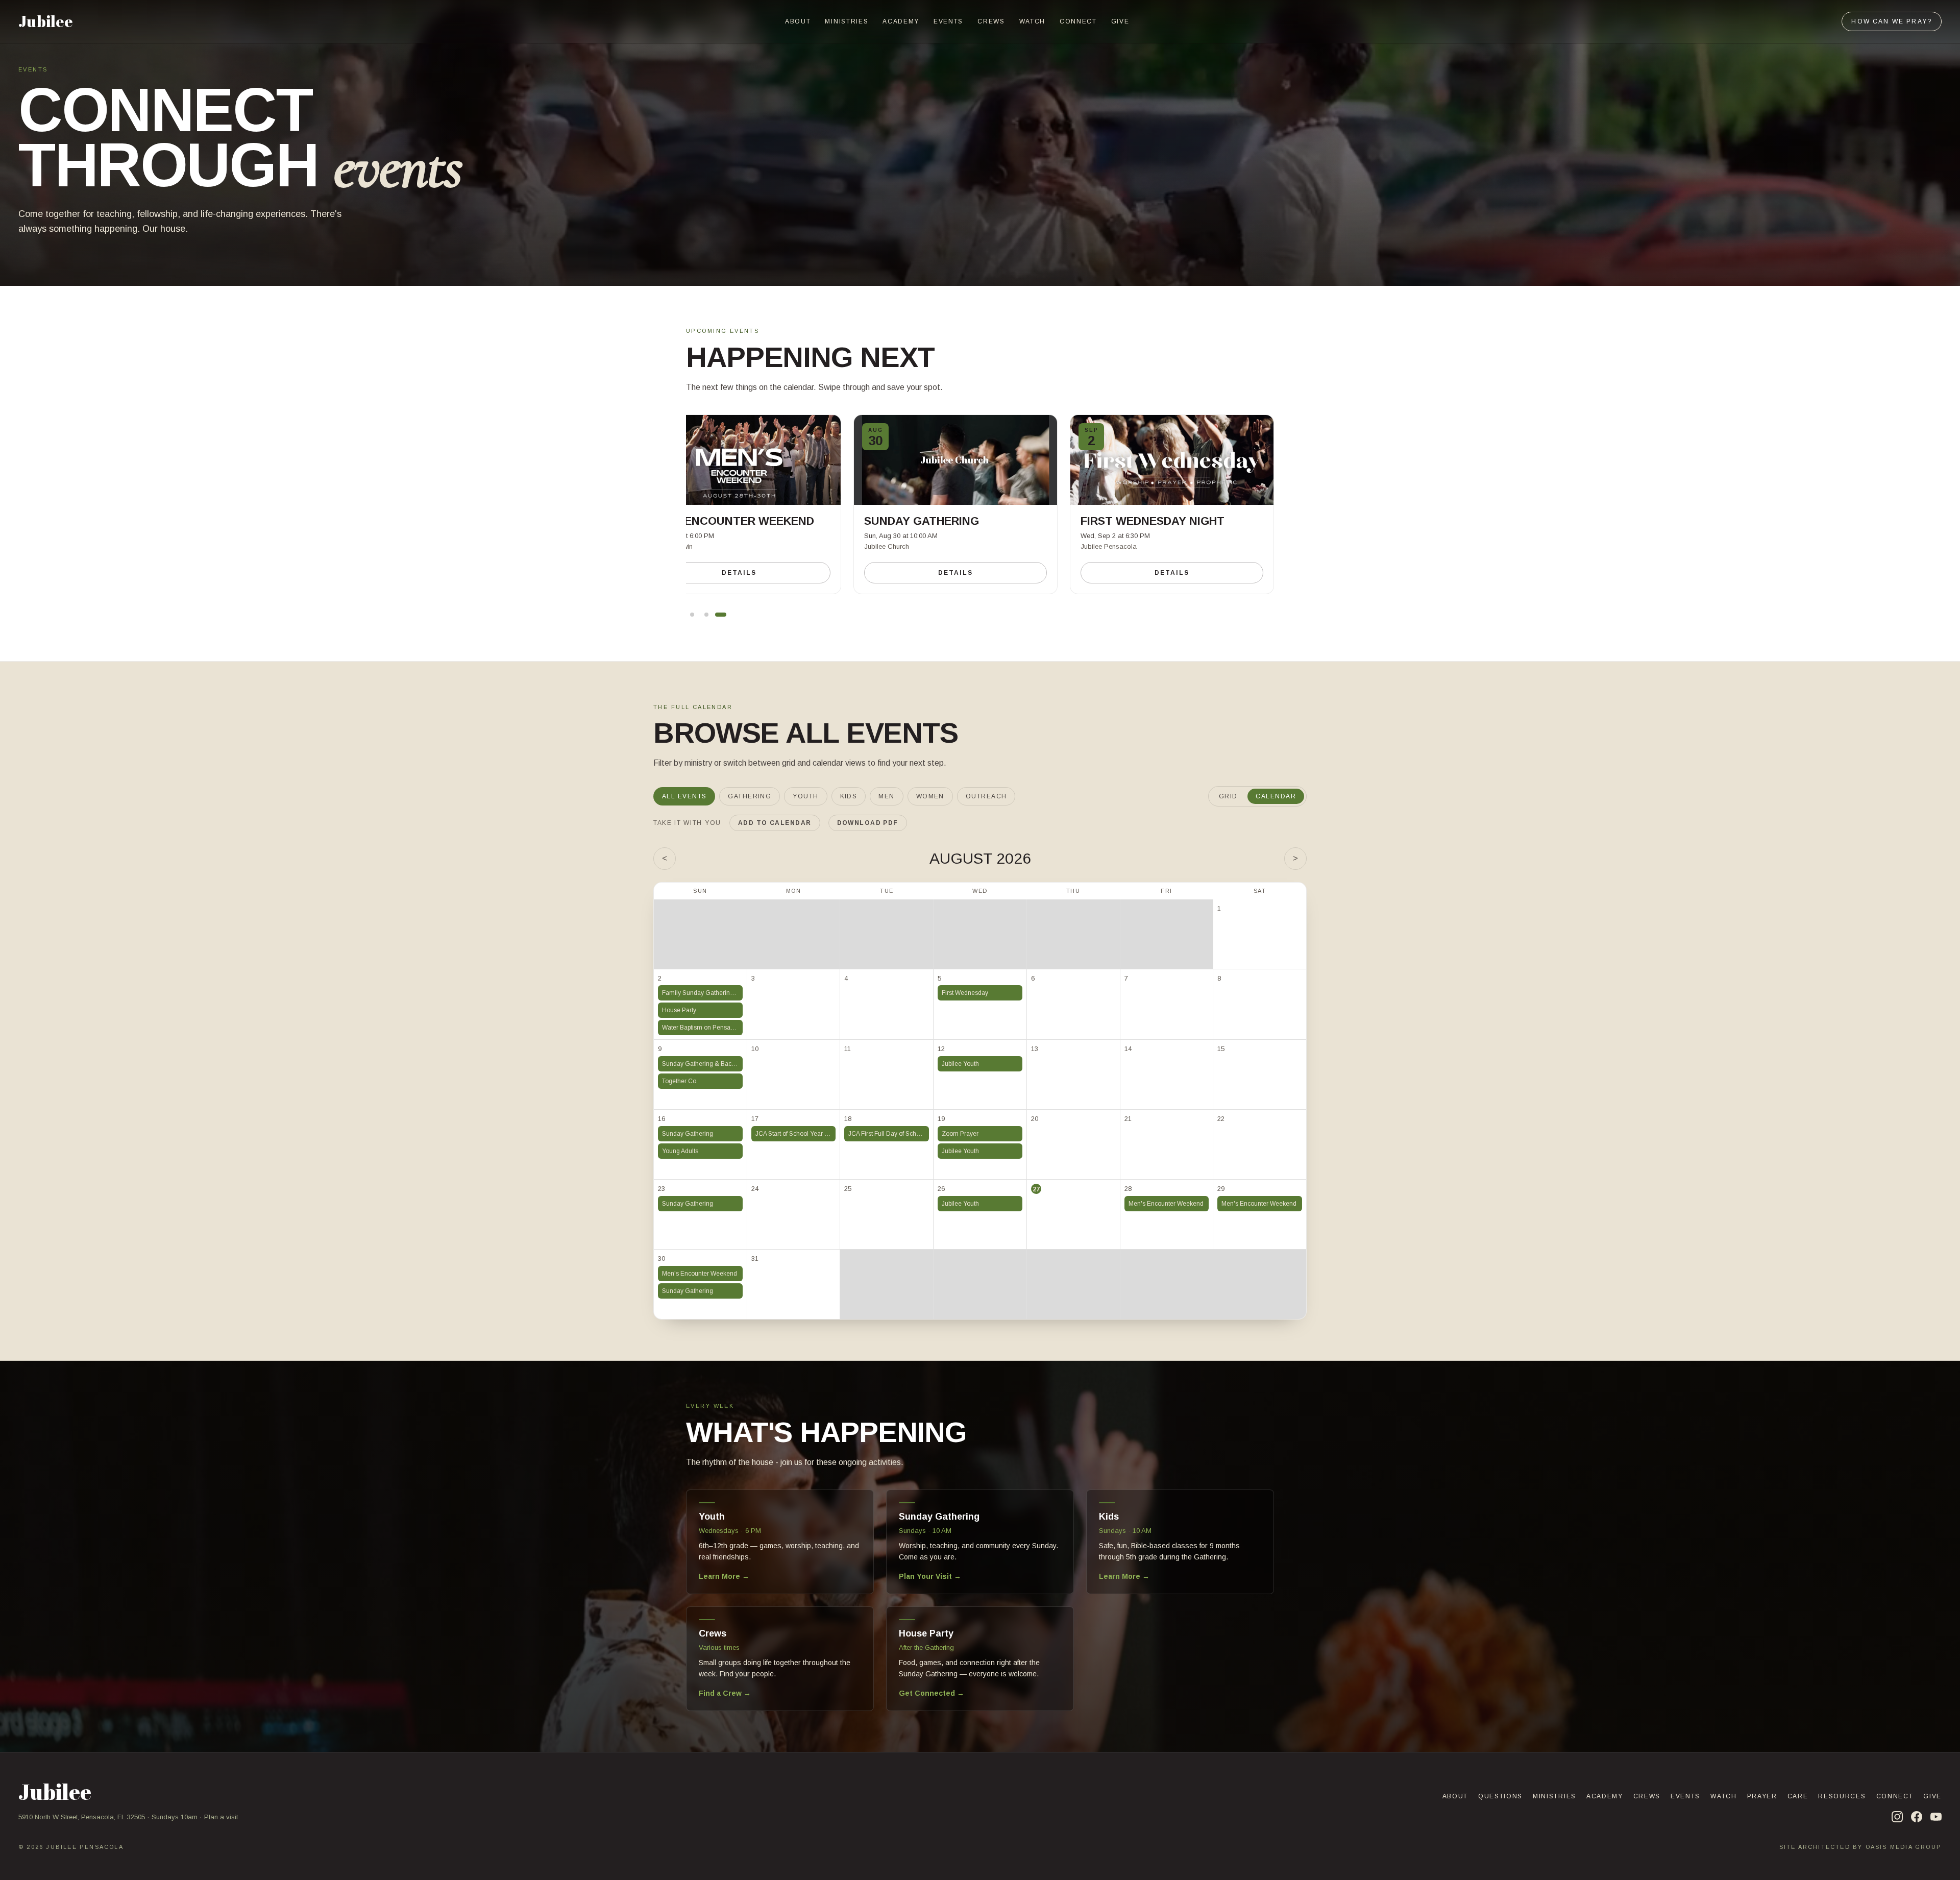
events (948, 21)
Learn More (724, 1576)
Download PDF (868, 823)
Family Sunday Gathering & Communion (702, 993)
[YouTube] (1936, 1817)
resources (1842, 1796)
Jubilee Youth (960, 1064)
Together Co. (680, 1081)
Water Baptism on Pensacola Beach (702, 1028)
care (1798, 1796)
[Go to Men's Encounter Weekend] (692, 615)
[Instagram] (1897, 1817)
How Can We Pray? (1892, 21)
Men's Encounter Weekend (1166, 1204)
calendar (1276, 796)
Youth (805, 796)
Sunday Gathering (688, 1134)
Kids (849, 796)
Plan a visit (221, 1817)
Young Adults (680, 1151)
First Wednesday (965, 993)
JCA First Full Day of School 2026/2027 (889, 1134)
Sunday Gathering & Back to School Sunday (702, 1064)
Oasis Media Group (1904, 1847)
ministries (847, 21)
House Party (679, 1010)
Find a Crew (725, 1693)
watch (1032, 21)
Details (739, 573)
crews (991, 21)
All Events (684, 796)
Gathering (750, 796)
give (1120, 21)
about (798, 21)
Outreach (986, 796)
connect (1078, 21)
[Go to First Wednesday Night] (721, 615)
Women (930, 796)
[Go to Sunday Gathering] (706, 615)
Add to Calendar (775, 823)
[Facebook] (1917, 1817)
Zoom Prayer (960, 1134)
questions (1500, 1796)
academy (901, 21)
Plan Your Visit (930, 1576)
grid (1228, 796)
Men (886, 796)
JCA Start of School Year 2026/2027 (796, 1134)
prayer (1762, 1796)
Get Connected (932, 1693)
